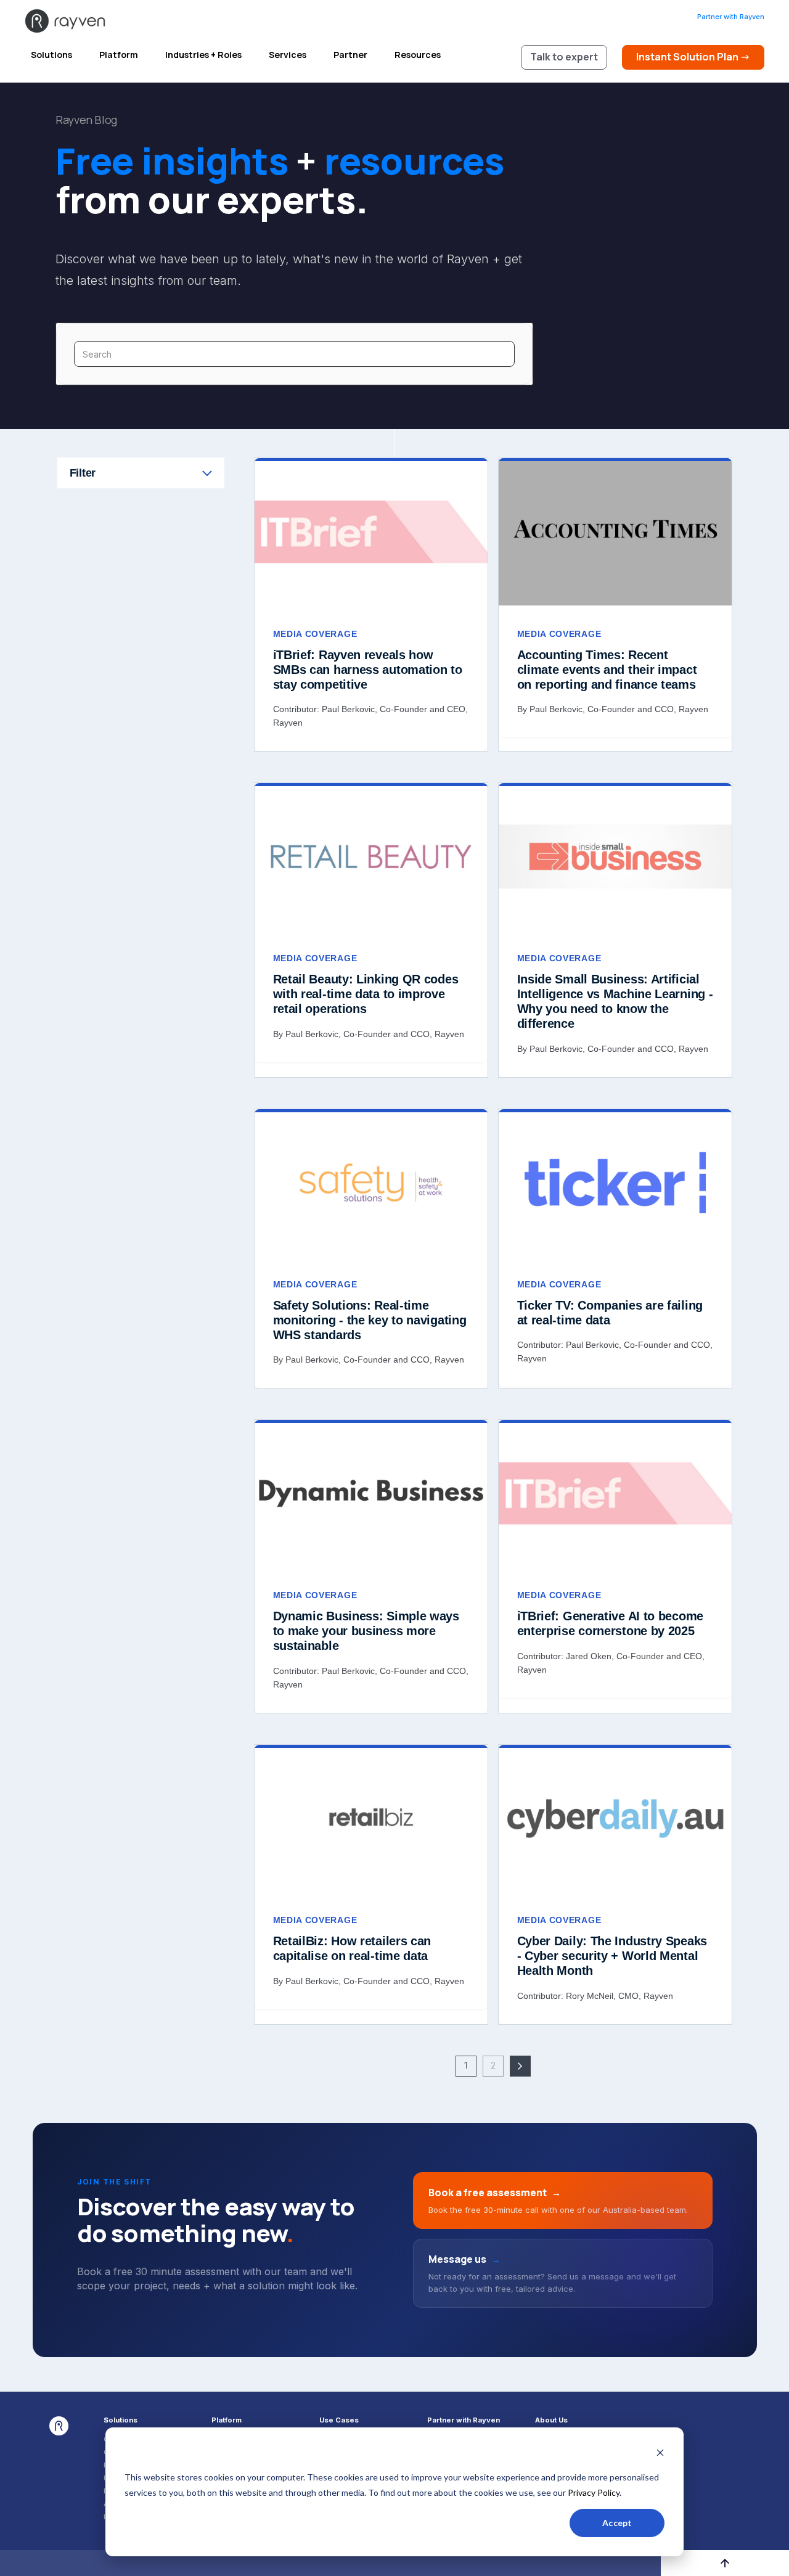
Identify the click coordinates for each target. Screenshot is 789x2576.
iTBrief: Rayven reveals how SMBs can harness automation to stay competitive (368, 670)
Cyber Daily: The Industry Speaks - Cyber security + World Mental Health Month (612, 1956)
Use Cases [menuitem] (339, 2420)
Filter (83, 473)
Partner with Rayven (731, 17)
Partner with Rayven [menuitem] (464, 2420)
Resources (418, 55)
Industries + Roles (203, 55)
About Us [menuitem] (551, 2420)
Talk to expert (564, 57)
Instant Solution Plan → (693, 57)
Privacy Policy (594, 2492)
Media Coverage (315, 634)
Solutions (51, 55)
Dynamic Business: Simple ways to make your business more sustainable (366, 1631)
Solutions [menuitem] (121, 2420)
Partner (350, 55)
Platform (119, 55)
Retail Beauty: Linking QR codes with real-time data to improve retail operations (366, 994)
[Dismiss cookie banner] (660, 2454)
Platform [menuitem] (227, 2420)
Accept (617, 2523)
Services (288, 55)
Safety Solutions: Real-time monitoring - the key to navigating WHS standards (370, 1320)
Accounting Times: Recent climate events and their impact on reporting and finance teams (607, 670)
